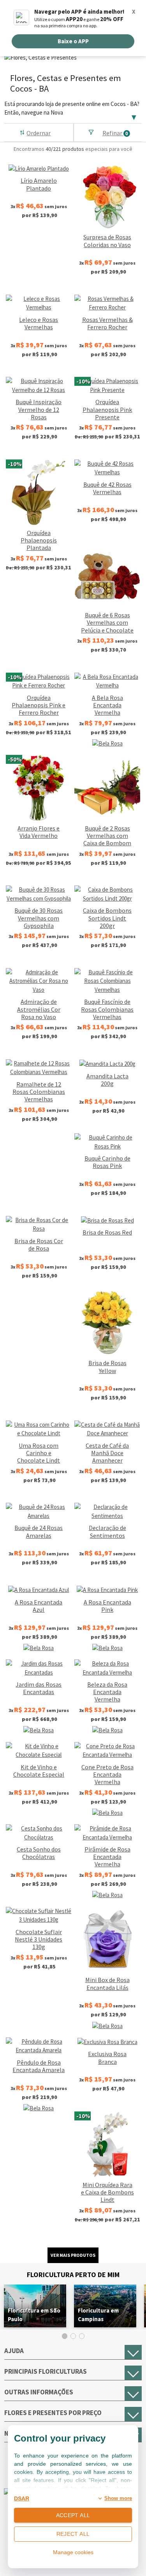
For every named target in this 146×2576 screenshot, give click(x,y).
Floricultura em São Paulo (34, 2315)
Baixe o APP (73, 41)
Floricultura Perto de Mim (73, 2275)
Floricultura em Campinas (98, 2315)
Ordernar (39, 133)
